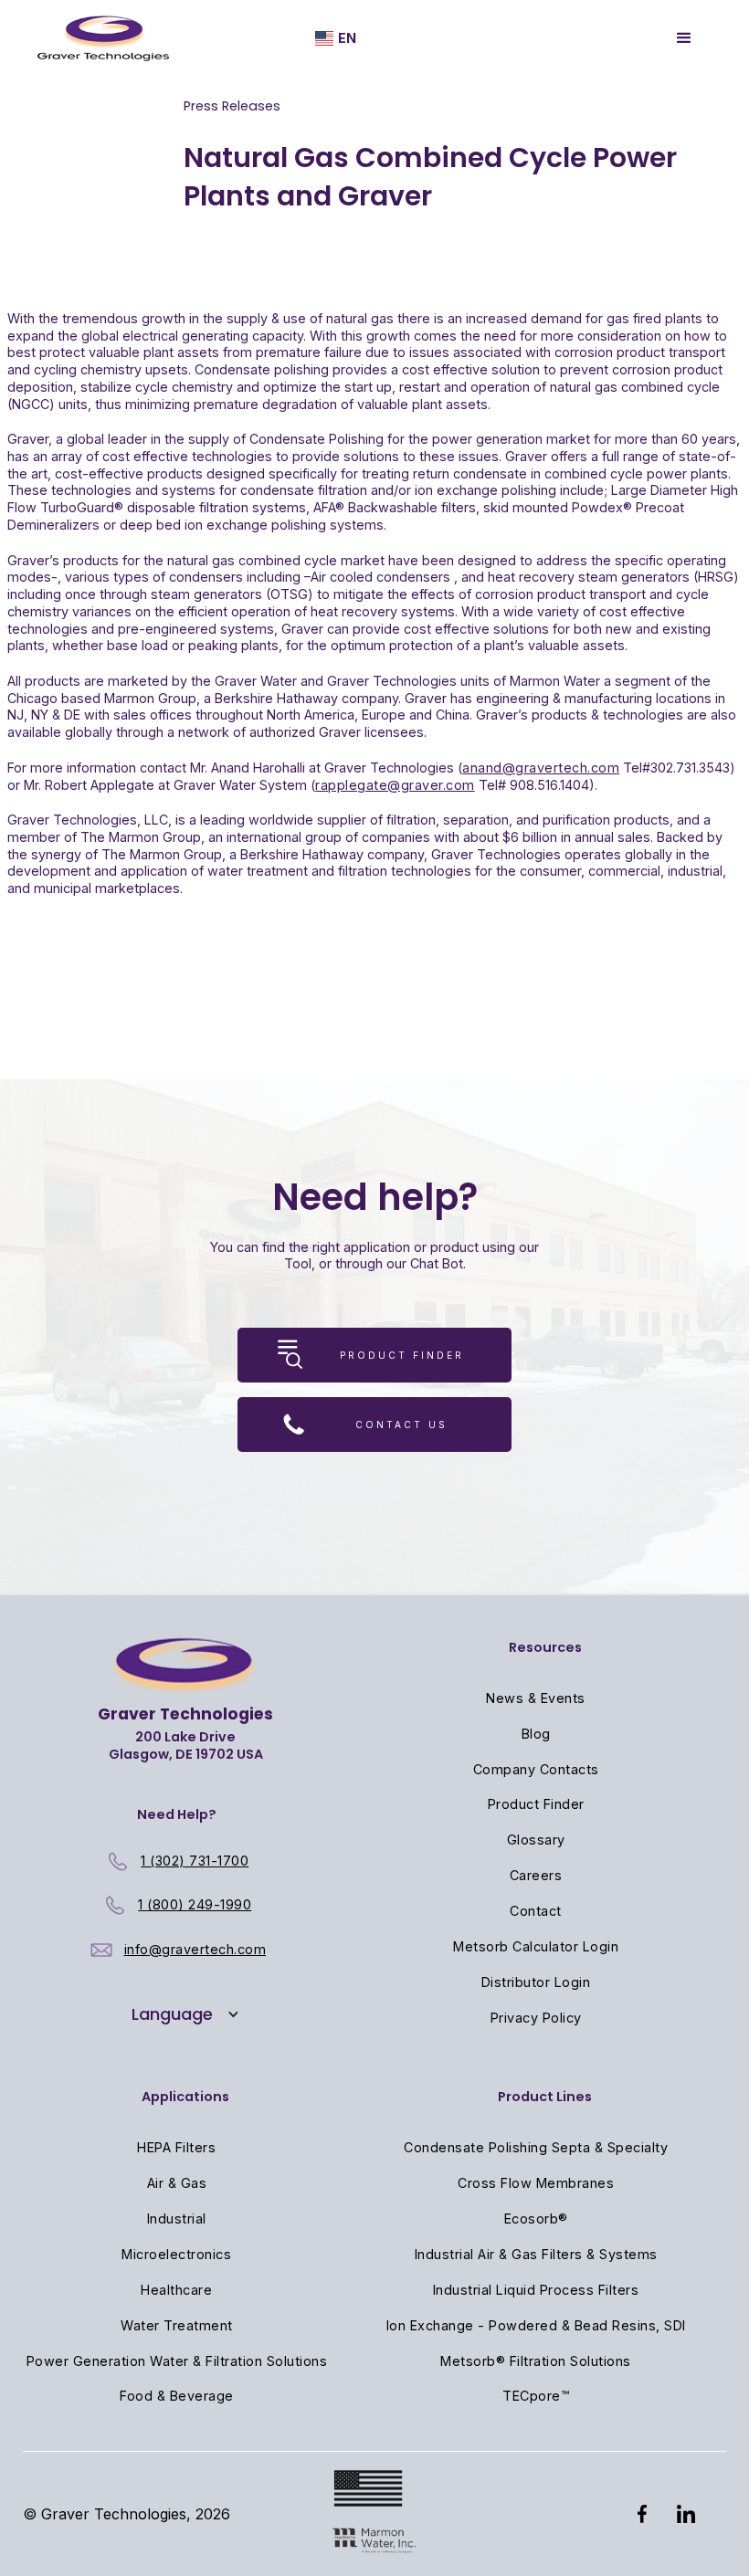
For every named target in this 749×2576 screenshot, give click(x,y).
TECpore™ (536, 2396)
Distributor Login (536, 1982)
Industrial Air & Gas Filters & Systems (536, 2254)
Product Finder (536, 1804)
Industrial (177, 2219)
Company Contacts (536, 1769)
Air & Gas (177, 2183)
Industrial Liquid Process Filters (536, 2290)
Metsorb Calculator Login (536, 1946)
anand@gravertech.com (541, 768)
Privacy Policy (536, 2018)
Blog (536, 1734)
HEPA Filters (176, 2147)
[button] (336, 39)
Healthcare (176, 2290)
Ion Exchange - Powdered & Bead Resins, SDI (536, 2325)
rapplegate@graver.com (395, 785)
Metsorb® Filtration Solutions (536, 2361)
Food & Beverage (177, 2396)
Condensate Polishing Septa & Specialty (536, 2147)
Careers (536, 1875)
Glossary (536, 1840)
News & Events (536, 1698)
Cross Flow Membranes (536, 2183)
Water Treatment (177, 2325)
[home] (103, 38)
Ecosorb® (536, 2219)
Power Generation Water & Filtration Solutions (177, 2361)
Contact (536, 1911)
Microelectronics (176, 2254)
